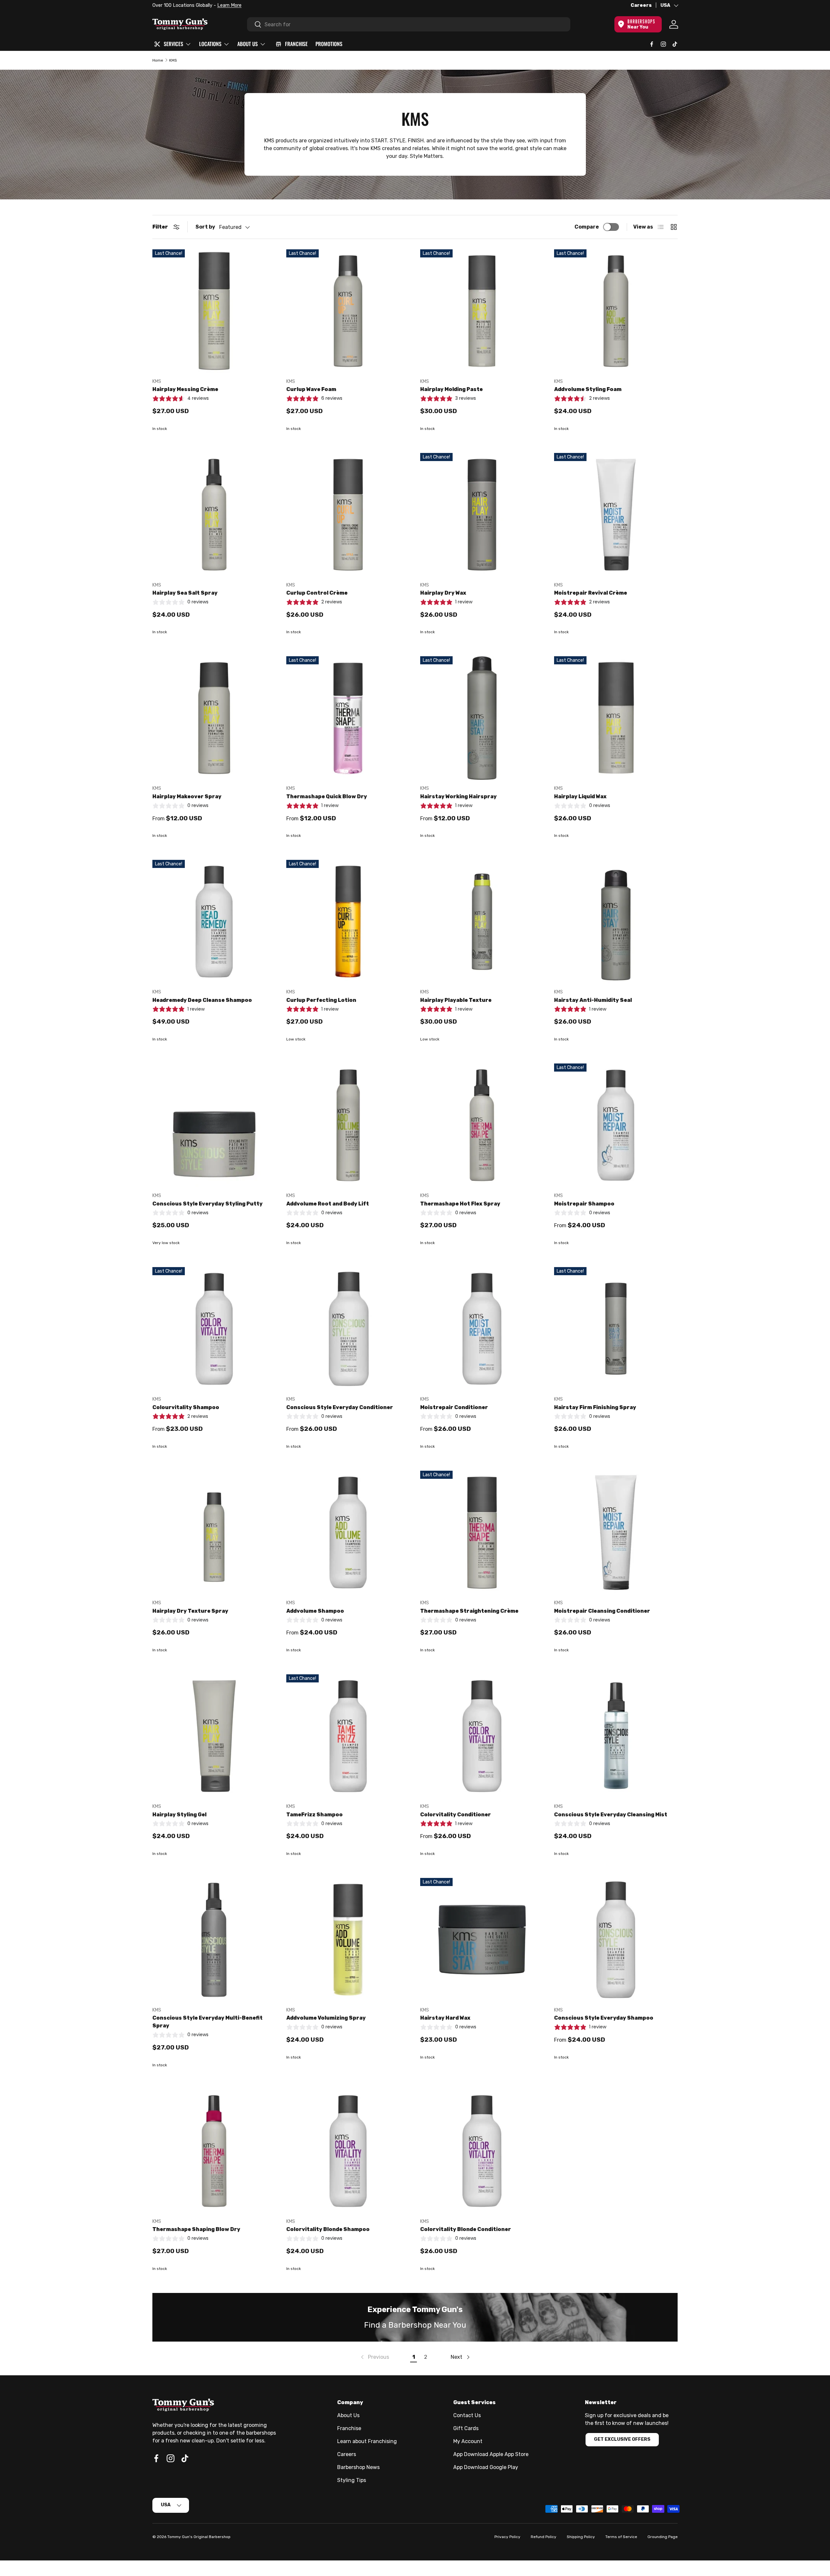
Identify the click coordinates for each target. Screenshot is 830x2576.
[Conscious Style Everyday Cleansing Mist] (616, 1736)
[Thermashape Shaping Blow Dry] (214, 2151)
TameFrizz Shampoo (314, 1815)
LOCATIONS (210, 44)
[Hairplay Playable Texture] (482, 922)
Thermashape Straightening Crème (469, 1611)
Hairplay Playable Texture (456, 1000)
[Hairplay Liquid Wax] (616, 718)
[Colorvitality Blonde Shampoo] (348, 2151)
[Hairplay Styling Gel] (214, 1736)
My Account (468, 2441)
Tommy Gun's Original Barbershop (199, 2537)
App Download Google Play (486, 2467)
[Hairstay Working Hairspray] (482, 718)
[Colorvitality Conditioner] (482, 1736)
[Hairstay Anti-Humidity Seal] (616, 922)
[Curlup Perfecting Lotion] (348, 922)
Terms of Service (621, 2537)
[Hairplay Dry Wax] (482, 515)
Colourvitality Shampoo (186, 1407)
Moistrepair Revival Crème (591, 593)
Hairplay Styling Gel (179, 1815)
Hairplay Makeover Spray (187, 796)
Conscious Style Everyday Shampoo (604, 2018)
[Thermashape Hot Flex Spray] (482, 1125)
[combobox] (409, 24)
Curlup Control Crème (317, 593)
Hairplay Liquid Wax (580, 796)
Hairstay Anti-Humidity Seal (593, 1000)
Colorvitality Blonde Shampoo (328, 2229)
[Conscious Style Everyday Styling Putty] (214, 1125)
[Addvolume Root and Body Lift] (348, 1125)
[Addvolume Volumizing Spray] (348, 1940)
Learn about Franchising (367, 2441)
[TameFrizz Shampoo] (348, 1736)
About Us (348, 2415)
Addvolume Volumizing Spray (326, 2018)
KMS (173, 60)
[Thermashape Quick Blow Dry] (348, 718)
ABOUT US (248, 44)
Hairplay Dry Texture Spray (190, 1611)
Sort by (205, 227)
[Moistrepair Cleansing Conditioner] (616, 1532)
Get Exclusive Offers (622, 2439)
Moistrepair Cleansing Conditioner (602, 1611)
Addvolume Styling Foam (588, 389)
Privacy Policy (507, 2537)
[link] (374, 2357)
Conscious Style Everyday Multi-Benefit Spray (207, 2022)
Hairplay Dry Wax (443, 593)
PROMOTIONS (329, 44)
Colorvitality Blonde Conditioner (466, 2229)
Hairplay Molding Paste (451, 389)
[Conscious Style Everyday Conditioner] (348, 1329)
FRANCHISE (296, 44)
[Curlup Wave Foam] (348, 311)
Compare (587, 227)
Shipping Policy (581, 2537)
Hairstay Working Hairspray (458, 796)
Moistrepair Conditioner (454, 1407)
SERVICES (173, 44)
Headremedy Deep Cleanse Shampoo (202, 1000)
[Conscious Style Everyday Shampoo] (616, 1940)
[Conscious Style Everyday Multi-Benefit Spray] (214, 1940)
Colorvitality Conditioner (456, 1815)
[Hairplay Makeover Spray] (214, 718)
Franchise (349, 2428)
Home (158, 60)
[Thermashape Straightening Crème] (482, 1532)
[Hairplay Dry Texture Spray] (214, 1532)
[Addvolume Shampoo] (348, 1532)
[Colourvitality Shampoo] (214, 1329)
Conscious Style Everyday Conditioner (340, 1407)
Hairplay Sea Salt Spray (185, 593)
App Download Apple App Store (491, 2454)
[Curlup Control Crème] (348, 515)
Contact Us (467, 2415)
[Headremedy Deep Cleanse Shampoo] (214, 922)
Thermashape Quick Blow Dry (327, 796)
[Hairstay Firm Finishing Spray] (616, 1329)
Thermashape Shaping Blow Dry (196, 2229)
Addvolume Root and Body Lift (328, 1204)
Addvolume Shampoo (315, 1611)
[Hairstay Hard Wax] (482, 1940)
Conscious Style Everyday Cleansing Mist (611, 1815)
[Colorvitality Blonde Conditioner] (482, 2151)
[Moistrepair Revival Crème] (616, 515)
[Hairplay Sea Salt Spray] (214, 515)
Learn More (226, 5)
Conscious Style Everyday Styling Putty (207, 1204)
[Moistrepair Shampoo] (616, 1125)
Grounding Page (663, 2537)
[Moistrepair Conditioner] (482, 1329)
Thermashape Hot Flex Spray (460, 1204)
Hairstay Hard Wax (445, 2018)
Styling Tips (352, 2480)
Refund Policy (544, 2537)
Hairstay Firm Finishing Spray (595, 1407)
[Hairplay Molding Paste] (482, 311)
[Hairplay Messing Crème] (214, 311)
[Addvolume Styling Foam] (616, 311)
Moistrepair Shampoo (584, 1204)
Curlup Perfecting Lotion (321, 1000)
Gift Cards (466, 2428)
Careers (641, 5)
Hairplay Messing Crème (185, 389)
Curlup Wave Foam (311, 389)
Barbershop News (358, 2467)
